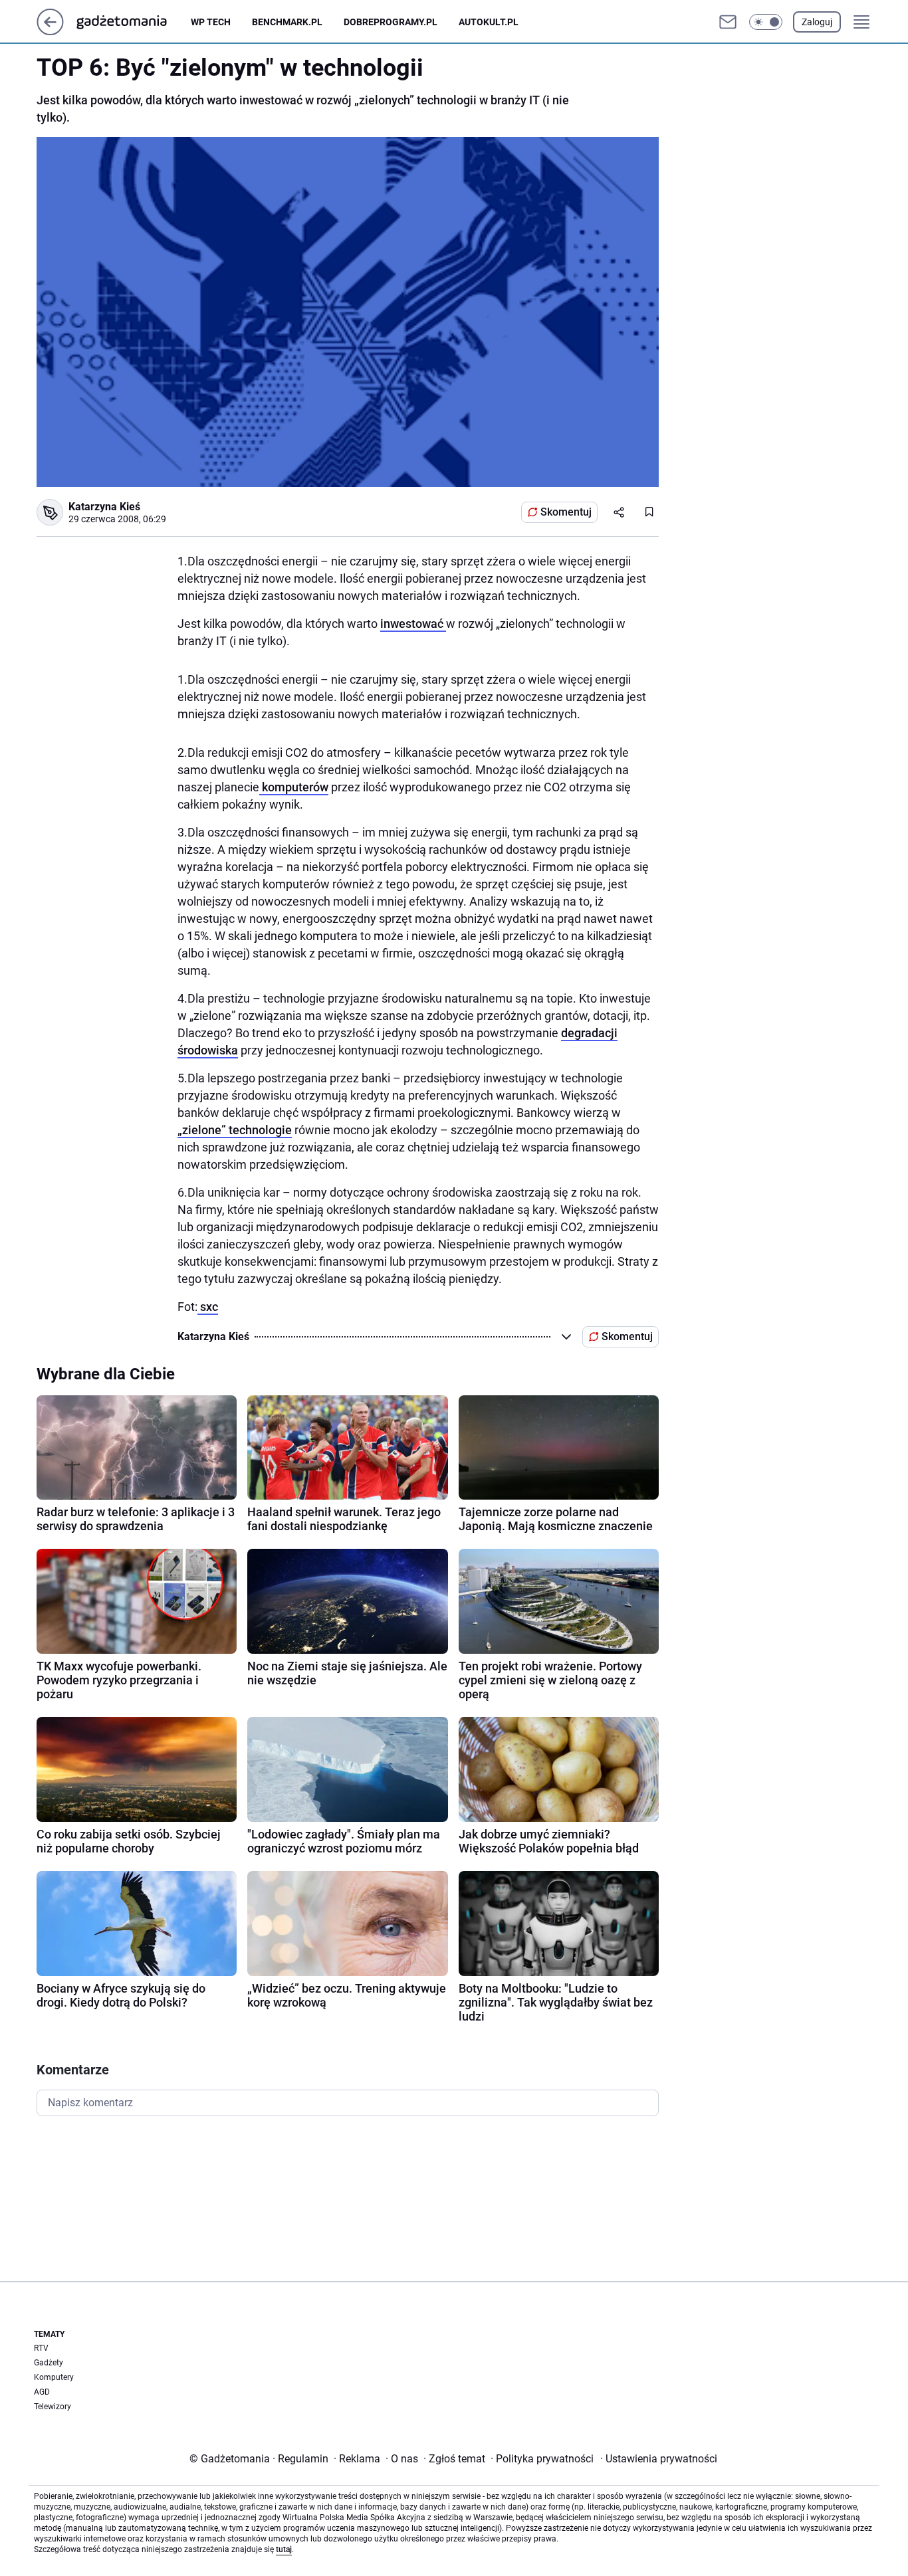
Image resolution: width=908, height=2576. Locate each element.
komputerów (294, 787)
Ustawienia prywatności (659, 2459)
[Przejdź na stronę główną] (50, 32)
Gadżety (49, 2363)
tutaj (284, 2549)
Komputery (54, 2377)
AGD (42, 2392)
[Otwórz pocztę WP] (728, 22)
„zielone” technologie (235, 1130)
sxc (208, 1307)
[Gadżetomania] (132, 22)
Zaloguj (817, 22)
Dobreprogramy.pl (391, 22)
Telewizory (53, 2407)
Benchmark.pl (287, 22)
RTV (41, 2348)
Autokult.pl (489, 22)
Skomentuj (566, 512)
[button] (766, 22)
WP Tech (211, 22)
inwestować (413, 624)
